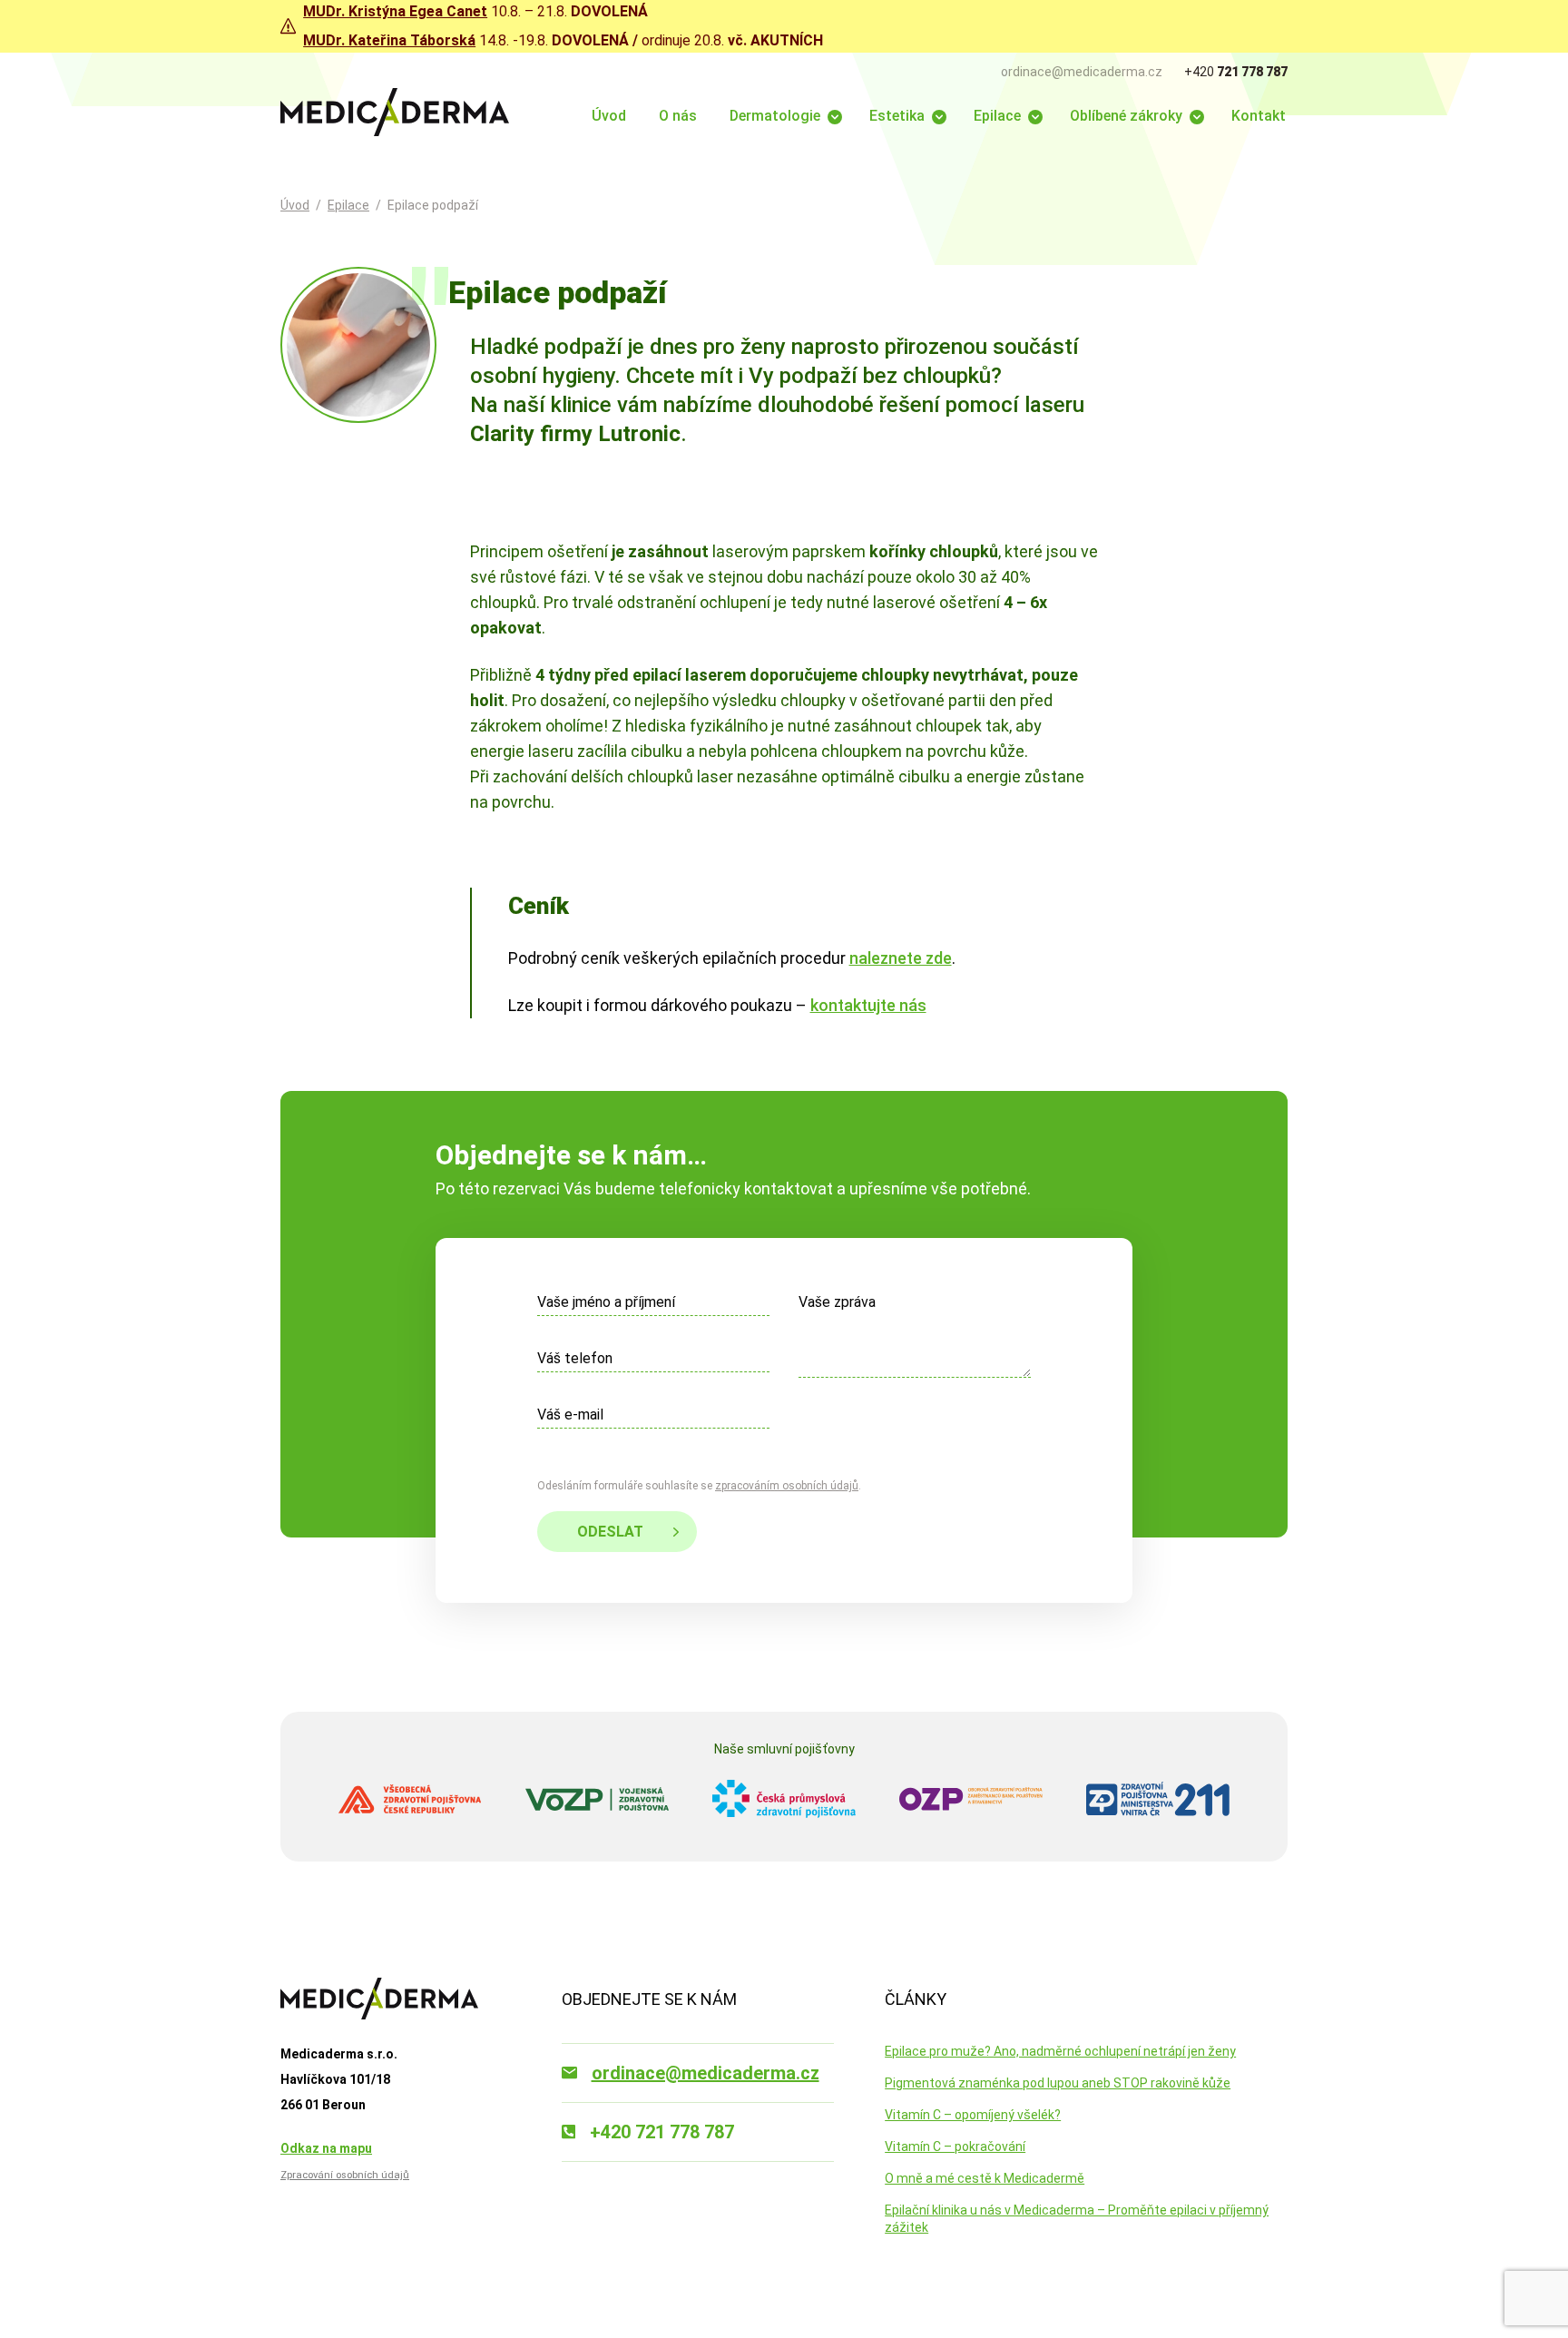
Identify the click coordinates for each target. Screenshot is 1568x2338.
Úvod (609, 116)
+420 (1236, 72)
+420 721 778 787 (662, 2132)
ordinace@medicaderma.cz (1082, 72)
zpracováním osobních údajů (787, 1486)
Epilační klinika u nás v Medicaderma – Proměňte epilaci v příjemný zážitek (1077, 2219)
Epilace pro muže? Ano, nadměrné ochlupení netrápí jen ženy (1060, 2051)
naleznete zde (901, 958)
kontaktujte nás (868, 1005)
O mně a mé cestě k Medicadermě (985, 2178)
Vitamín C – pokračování (955, 2146)
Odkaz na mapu (326, 2148)
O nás (678, 116)
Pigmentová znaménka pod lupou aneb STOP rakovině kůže (1058, 2083)
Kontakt (1259, 116)
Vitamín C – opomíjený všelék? (973, 2115)
